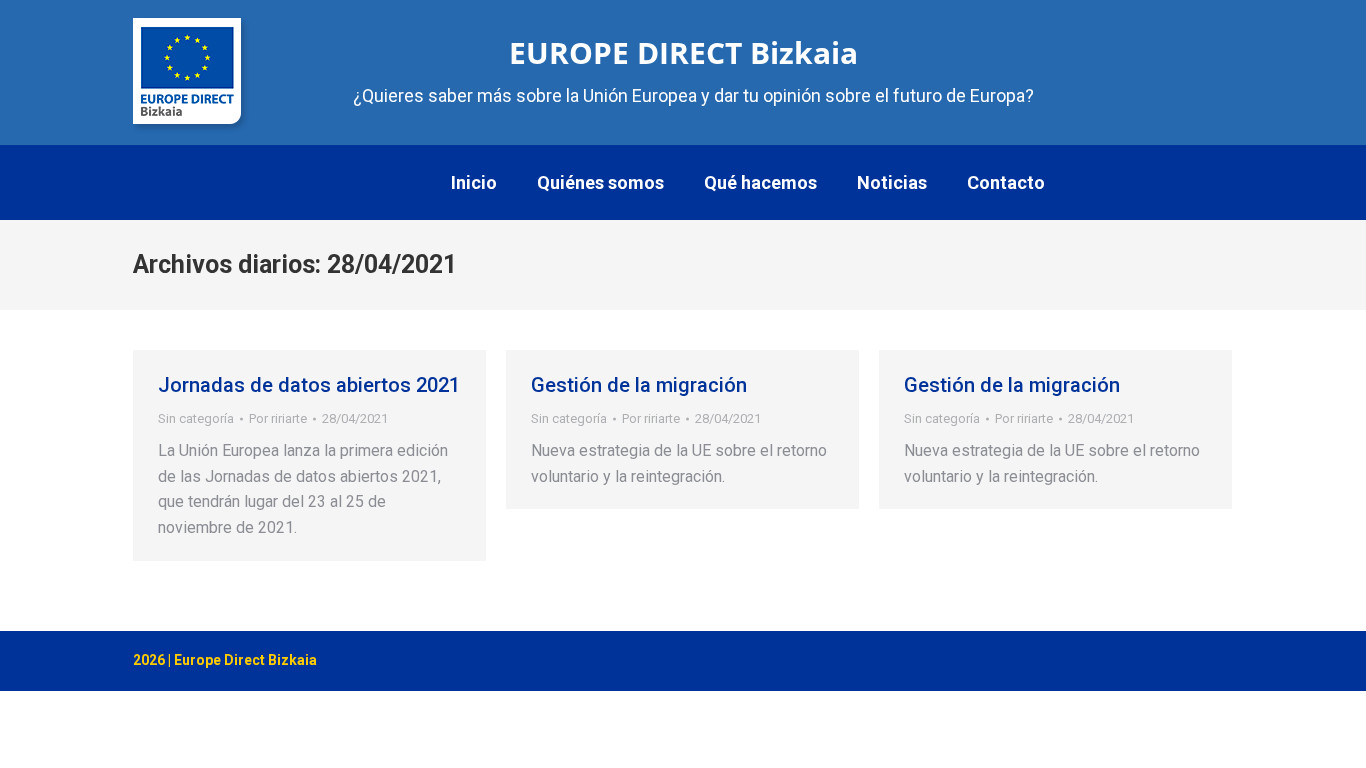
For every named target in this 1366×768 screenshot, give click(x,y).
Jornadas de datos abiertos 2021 (309, 385)
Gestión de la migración (639, 385)
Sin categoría (196, 418)
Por (278, 418)
